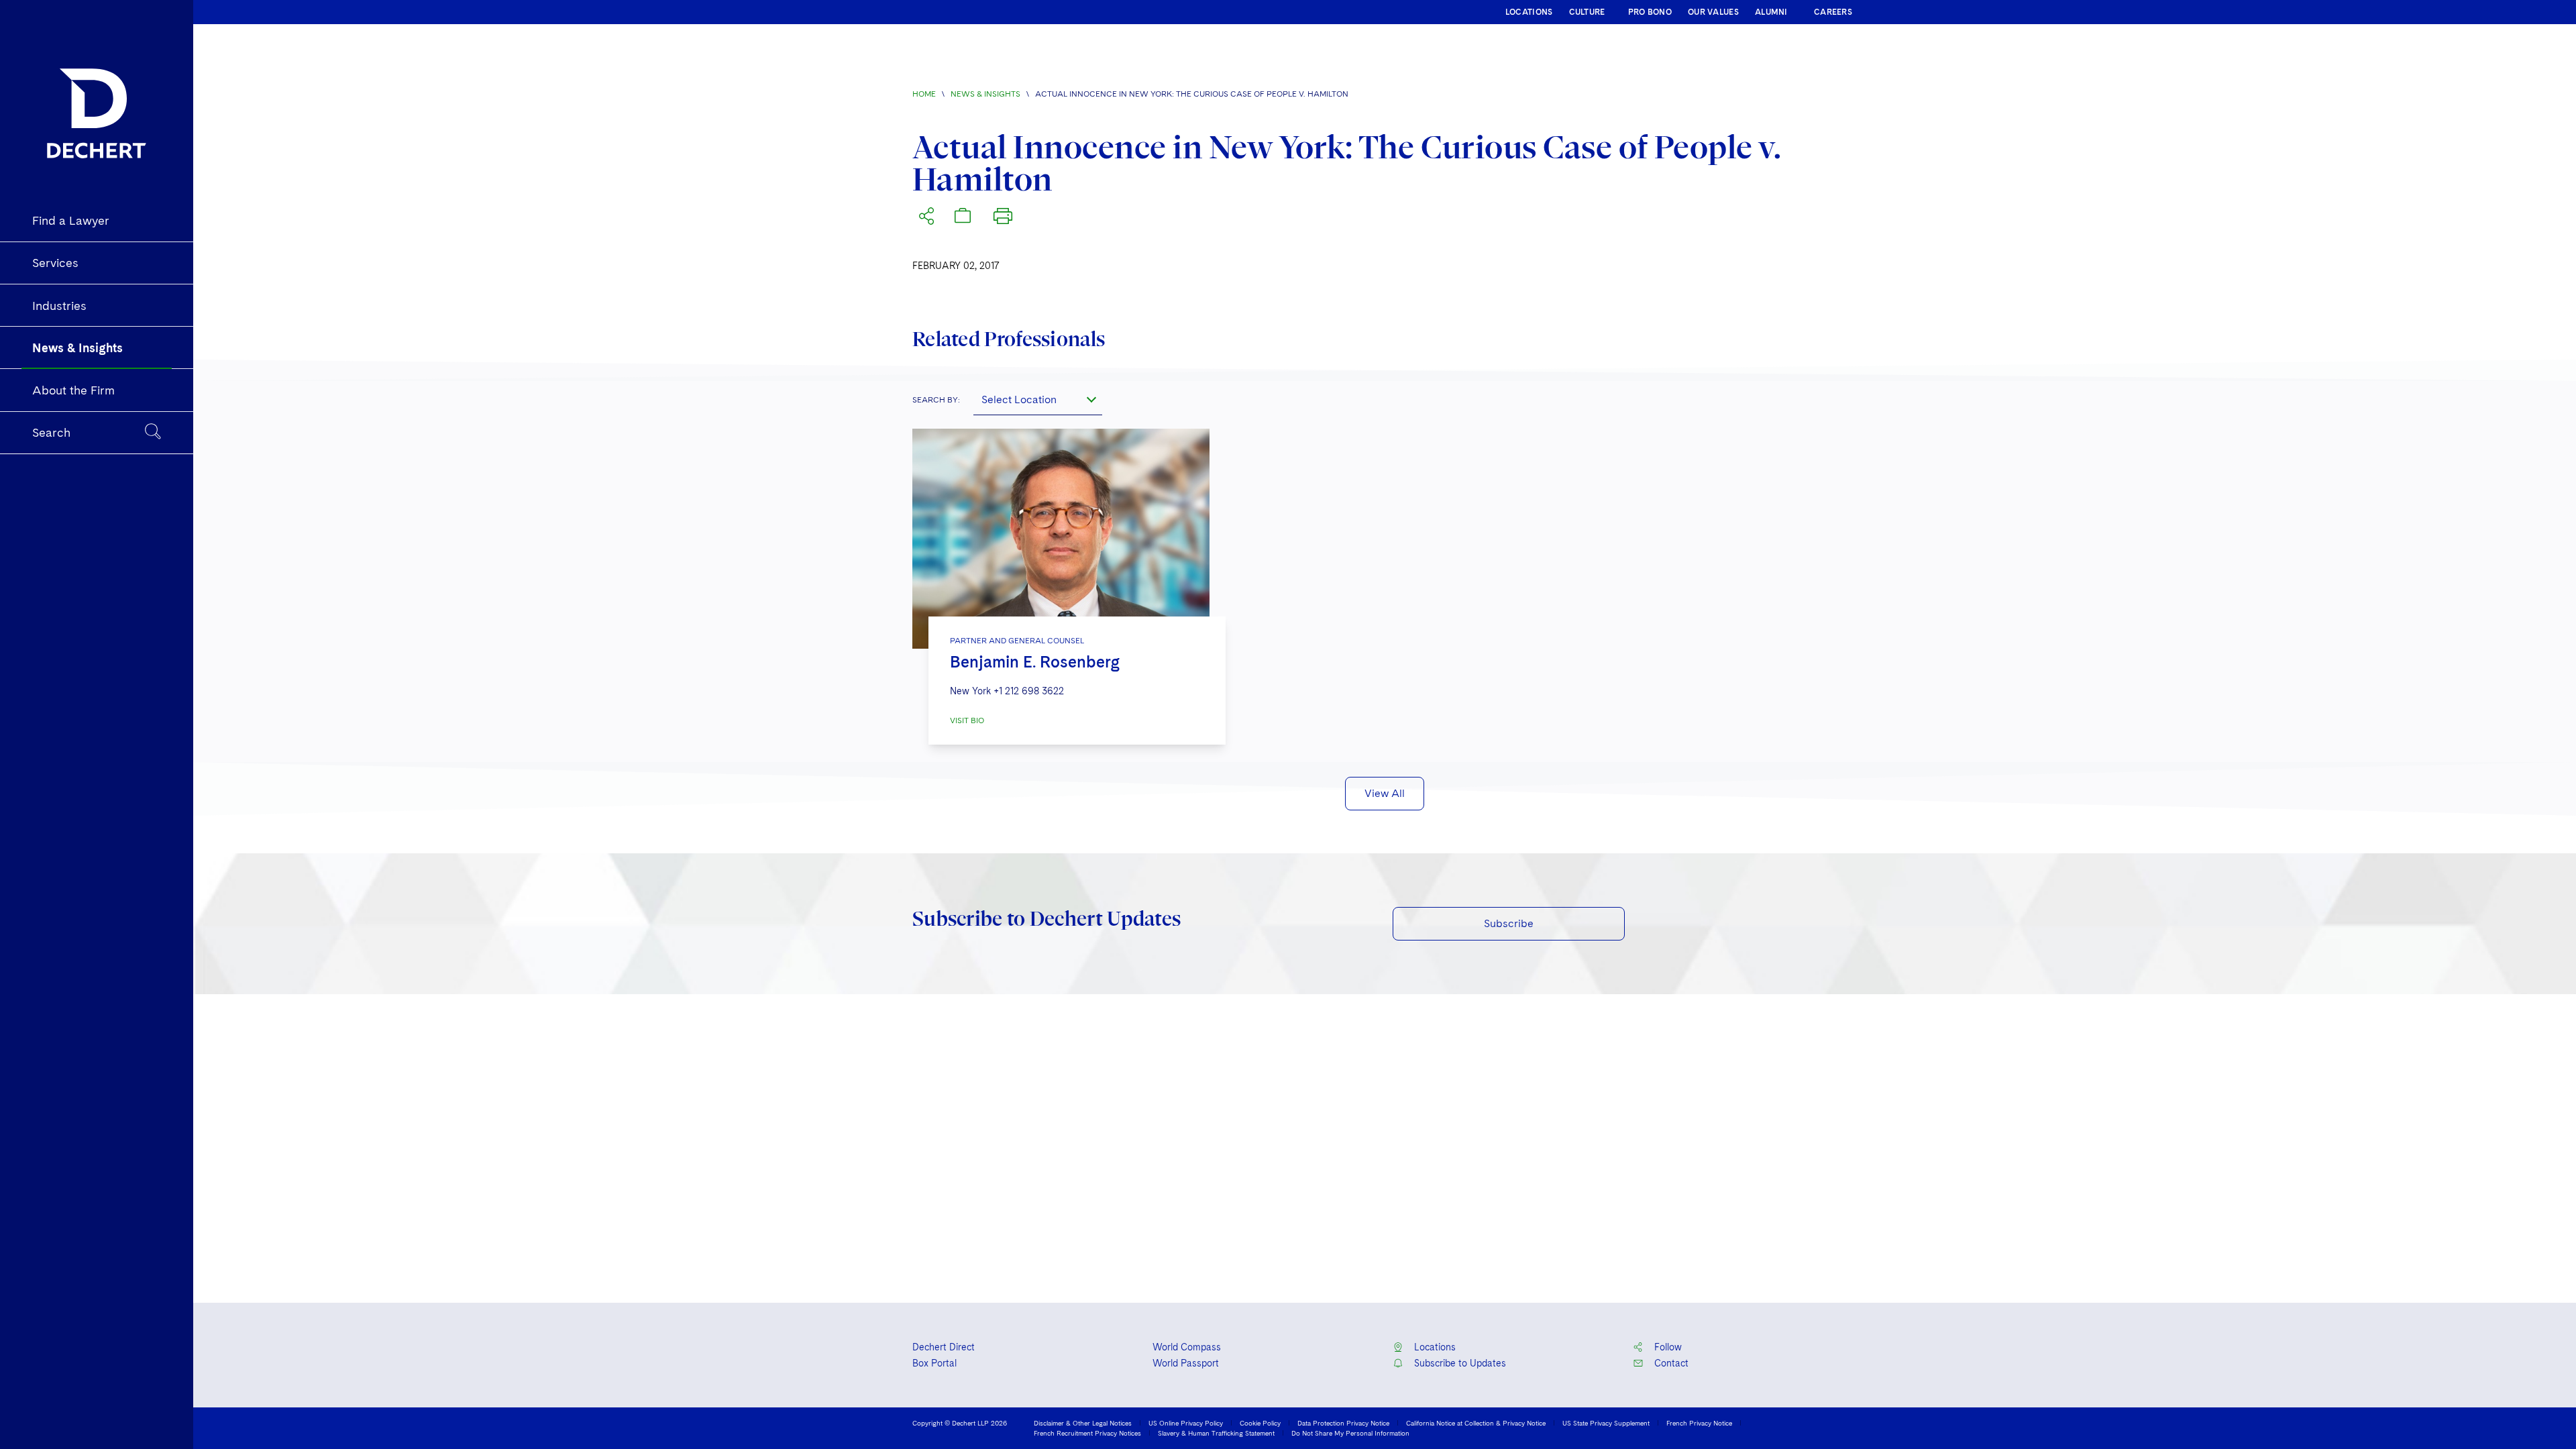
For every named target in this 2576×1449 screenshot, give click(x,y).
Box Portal (934, 1363)
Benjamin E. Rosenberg (1035, 662)
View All (1385, 793)
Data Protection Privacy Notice (1343, 1423)
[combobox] (1038, 399)
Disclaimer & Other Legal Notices (1083, 1423)
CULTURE (1587, 12)
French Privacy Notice (1699, 1423)
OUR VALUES (1713, 12)
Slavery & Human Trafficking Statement (1216, 1433)
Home (924, 94)
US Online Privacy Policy (1186, 1423)
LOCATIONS (1529, 12)
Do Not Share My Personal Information (1350, 1433)
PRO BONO (1650, 12)
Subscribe (1509, 923)
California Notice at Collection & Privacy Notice (1476, 1423)
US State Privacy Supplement (1606, 1423)
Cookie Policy (1260, 1423)
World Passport (1186, 1363)
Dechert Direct (944, 1347)
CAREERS (1833, 12)
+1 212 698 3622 (1029, 691)
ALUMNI (1771, 12)
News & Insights (985, 94)
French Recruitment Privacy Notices (1087, 1433)
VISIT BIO (967, 720)
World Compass (1187, 1347)
